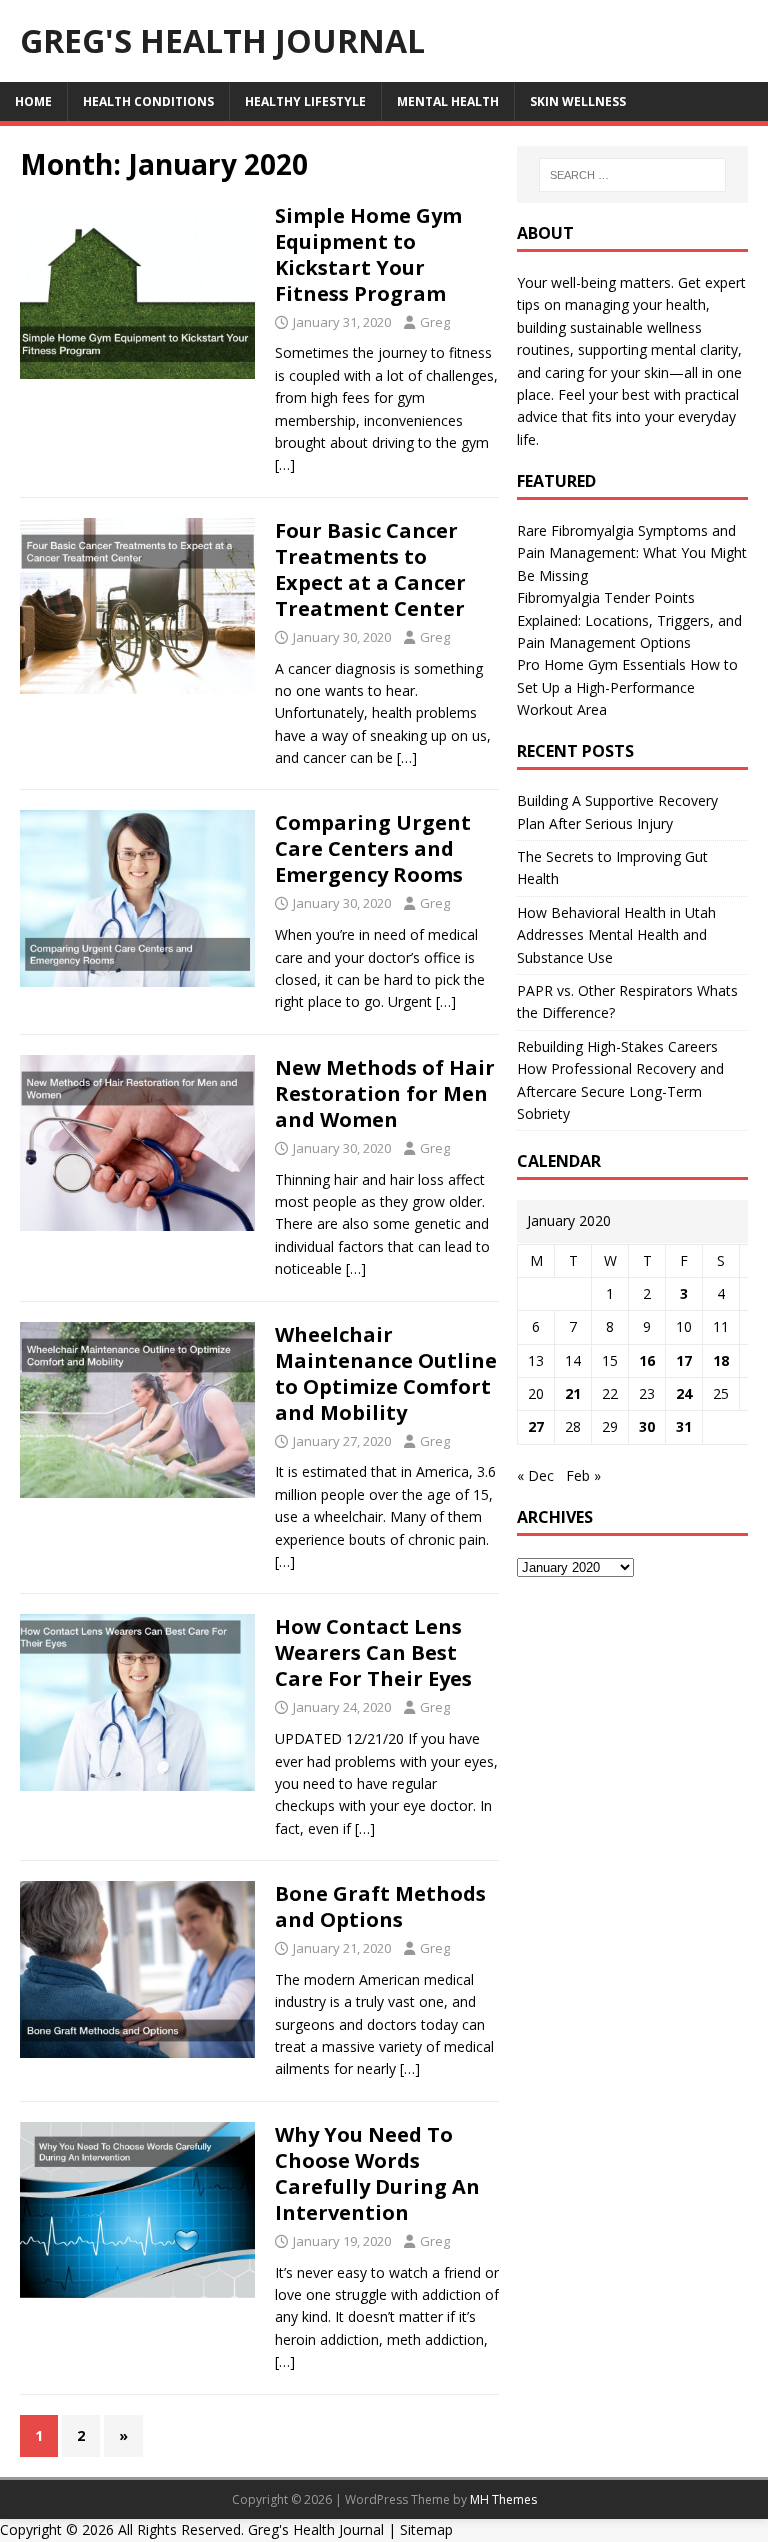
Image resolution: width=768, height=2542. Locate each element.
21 (573, 1393)
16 (647, 1360)
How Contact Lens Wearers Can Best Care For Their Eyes (373, 1652)
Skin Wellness (578, 101)
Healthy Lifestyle (305, 101)
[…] (285, 464)
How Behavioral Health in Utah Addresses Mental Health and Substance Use (616, 935)
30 (647, 1426)
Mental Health (448, 101)
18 (721, 1360)
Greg (435, 322)
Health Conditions (148, 101)
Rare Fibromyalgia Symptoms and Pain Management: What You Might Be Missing (632, 553)
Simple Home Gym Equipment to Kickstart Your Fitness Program (368, 254)
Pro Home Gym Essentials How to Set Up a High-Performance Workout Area (627, 687)
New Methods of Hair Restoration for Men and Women (385, 1093)
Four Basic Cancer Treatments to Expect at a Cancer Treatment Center (370, 569)
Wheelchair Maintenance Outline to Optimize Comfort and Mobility (386, 1373)
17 (684, 1360)
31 (684, 1426)
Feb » (583, 1475)
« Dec (535, 1475)
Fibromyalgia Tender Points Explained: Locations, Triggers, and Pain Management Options (629, 620)
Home (33, 101)
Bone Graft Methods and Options (380, 1906)
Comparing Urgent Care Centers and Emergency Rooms (373, 848)
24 (684, 1393)
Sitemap (426, 2529)
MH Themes (503, 2499)
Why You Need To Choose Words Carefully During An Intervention (377, 2173)
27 (536, 1426)
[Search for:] (632, 175)
